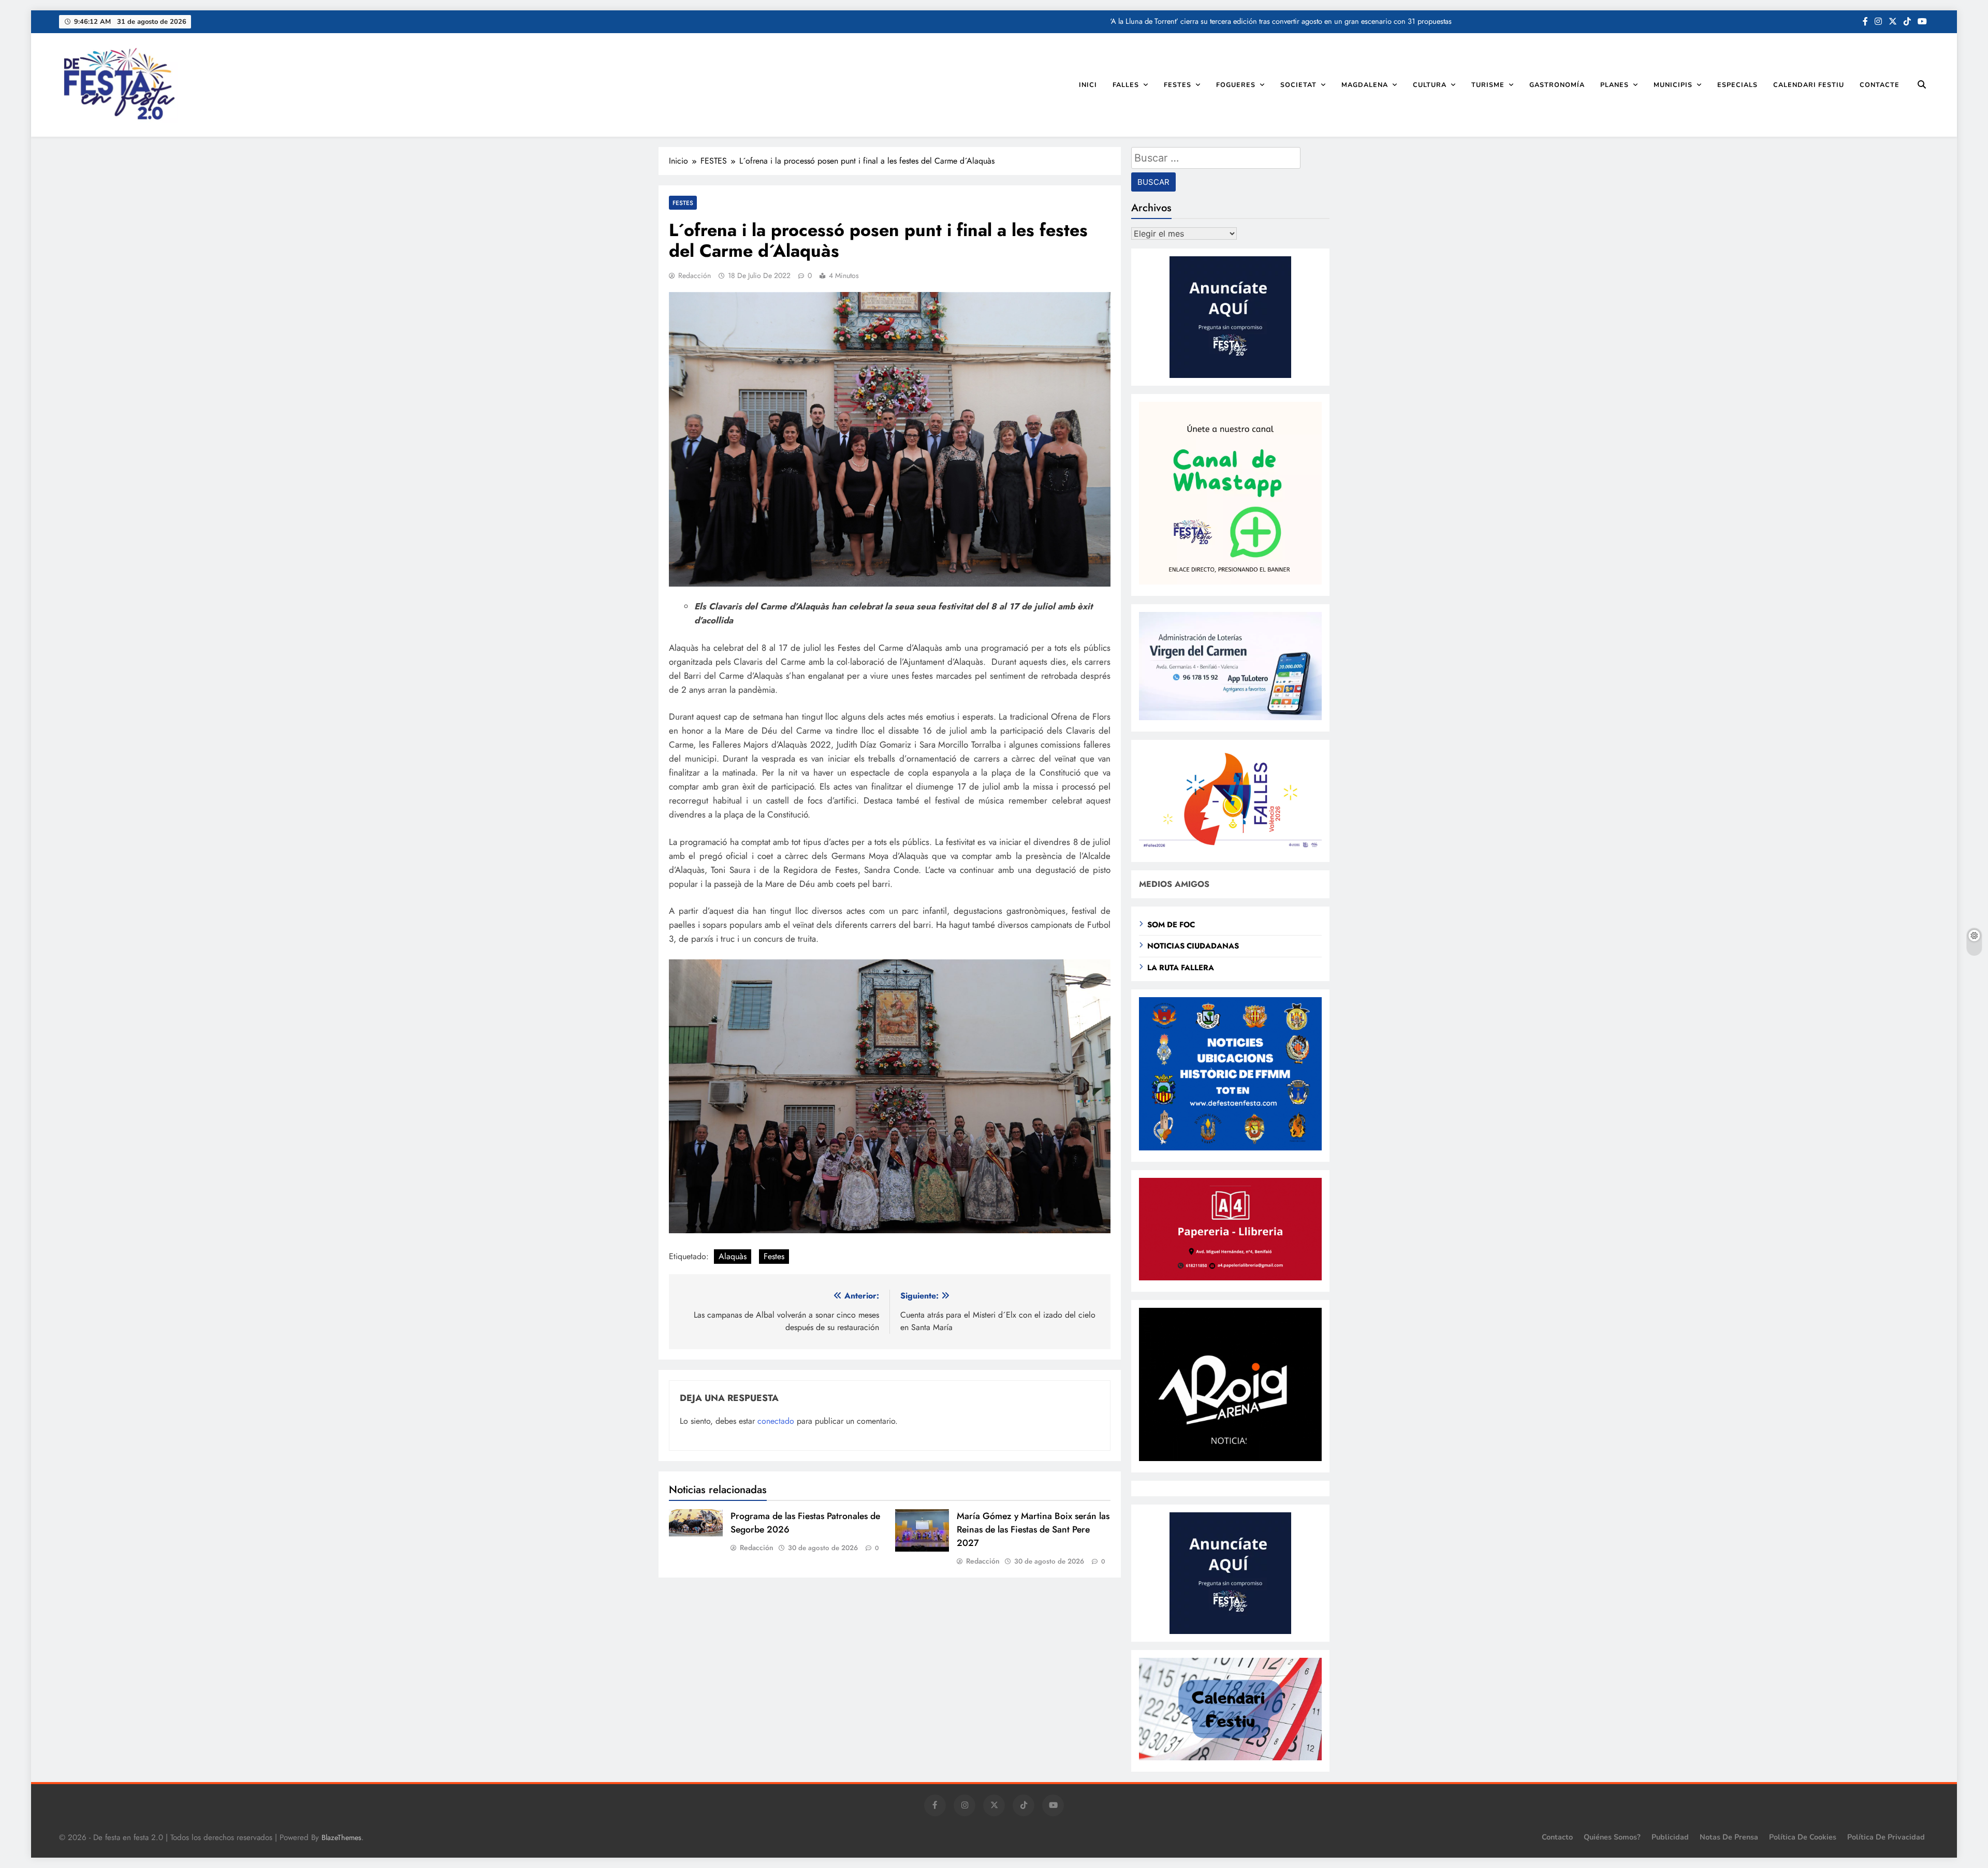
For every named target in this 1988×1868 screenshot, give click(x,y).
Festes (774, 1256)
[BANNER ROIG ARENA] (1230, 1458)
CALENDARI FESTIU (1809, 85)
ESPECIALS (1737, 85)
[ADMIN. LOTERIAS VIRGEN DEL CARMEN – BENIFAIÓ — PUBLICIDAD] (1230, 717)
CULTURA (1430, 85)
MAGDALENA (1365, 85)
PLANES (1614, 85)
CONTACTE (1880, 85)
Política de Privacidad (1886, 1837)
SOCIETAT (1298, 85)
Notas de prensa (1729, 1837)
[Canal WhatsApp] (1230, 582)
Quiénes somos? (1612, 1837)
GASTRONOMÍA (1557, 85)
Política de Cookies (1803, 1837)
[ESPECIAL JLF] (1230, 1148)
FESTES (1178, 85)
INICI (1088, 85)
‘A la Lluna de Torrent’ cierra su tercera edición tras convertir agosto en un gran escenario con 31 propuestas (1281, 21)
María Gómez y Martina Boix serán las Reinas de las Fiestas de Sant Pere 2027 (1033, 1529)
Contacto (1557, 1837)
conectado (776, 1421)
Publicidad (1670, 1837)
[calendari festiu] (1230, 1757)
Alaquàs (733, 1256)
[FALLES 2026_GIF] (1230, 848)
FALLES (1126, 85)
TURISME (1488, 85)
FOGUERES (1236, 85)
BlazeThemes (341, 1837)
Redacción (695, 275)
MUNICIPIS (1673, 85)
